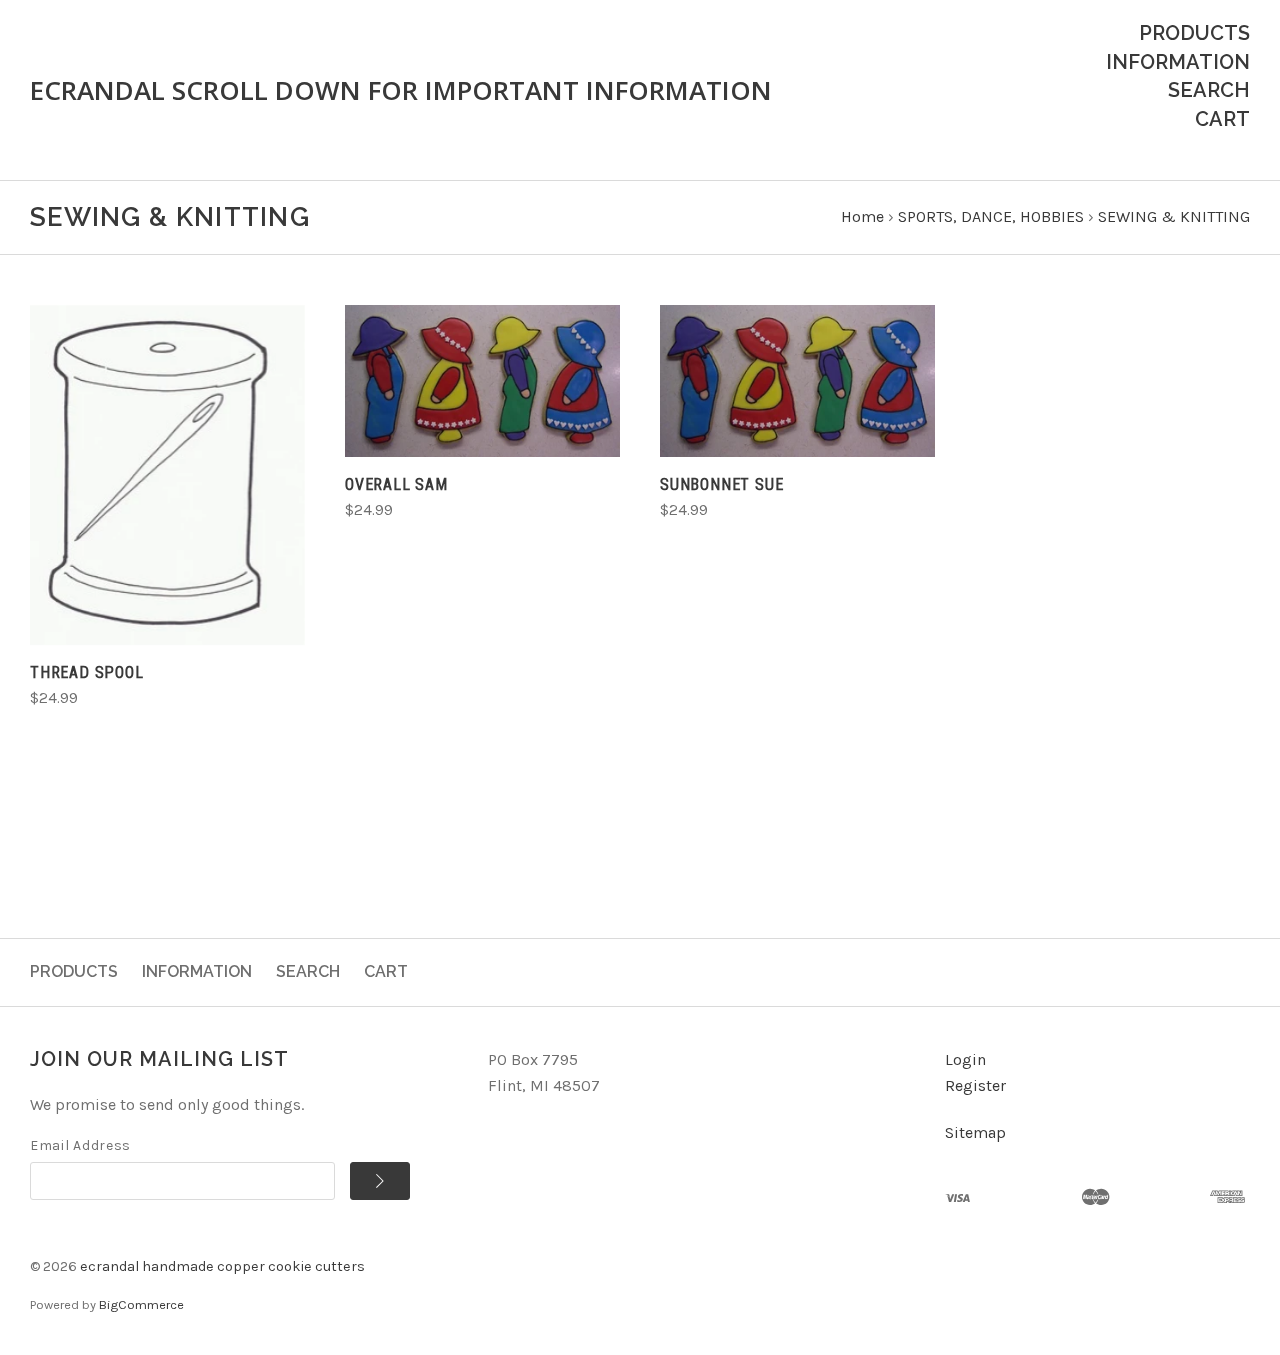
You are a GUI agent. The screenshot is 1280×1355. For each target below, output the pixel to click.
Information (1178, 62)
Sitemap (975, 1132)
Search (1209, 90)
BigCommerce (141, 1304)
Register (975, 1085)
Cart (1222, 119)
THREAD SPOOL (87, 672)
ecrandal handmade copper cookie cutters (222, 1266)
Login (965, 1059)
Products (1194, 33)
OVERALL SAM (396, 484)
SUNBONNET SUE (721, 484)
